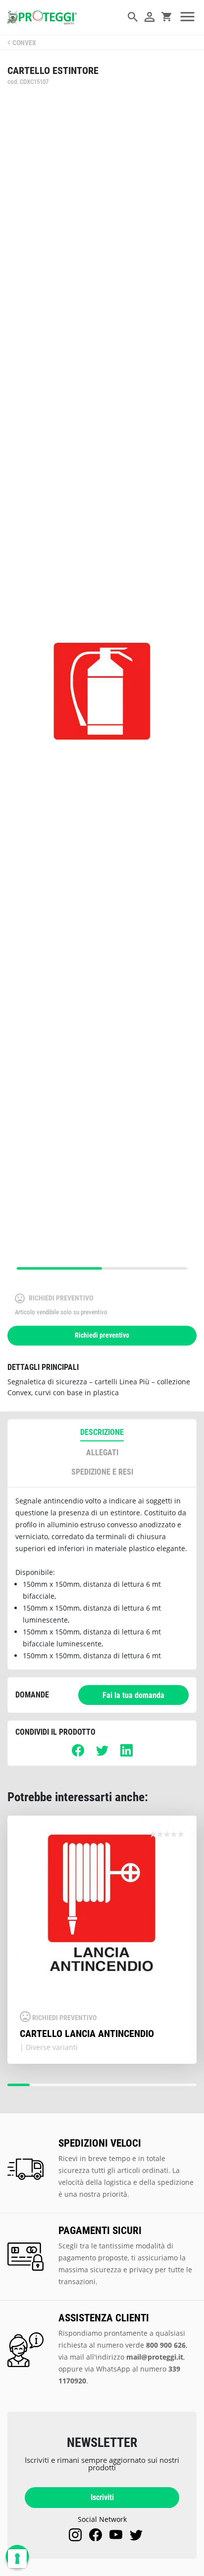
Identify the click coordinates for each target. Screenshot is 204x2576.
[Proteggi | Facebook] (96, 2535)
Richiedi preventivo (102, 1335)
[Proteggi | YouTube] (116, 2535)
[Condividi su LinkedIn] (127, 1754)
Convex (24, 43)
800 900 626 (166, 2345)
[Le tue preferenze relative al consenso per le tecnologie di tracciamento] (17, 2559)
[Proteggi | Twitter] (136, 2535)
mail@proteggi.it (155, 2357)
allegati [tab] (102, 1453)
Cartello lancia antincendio (87, 2034)
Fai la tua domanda (133, 1695)
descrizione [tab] (102, 1432)
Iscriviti (102, 2497)
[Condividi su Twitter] (102, 1754)
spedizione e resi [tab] (102, 1472)
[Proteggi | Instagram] (75, 2535)
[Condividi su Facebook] (78, 1754)
